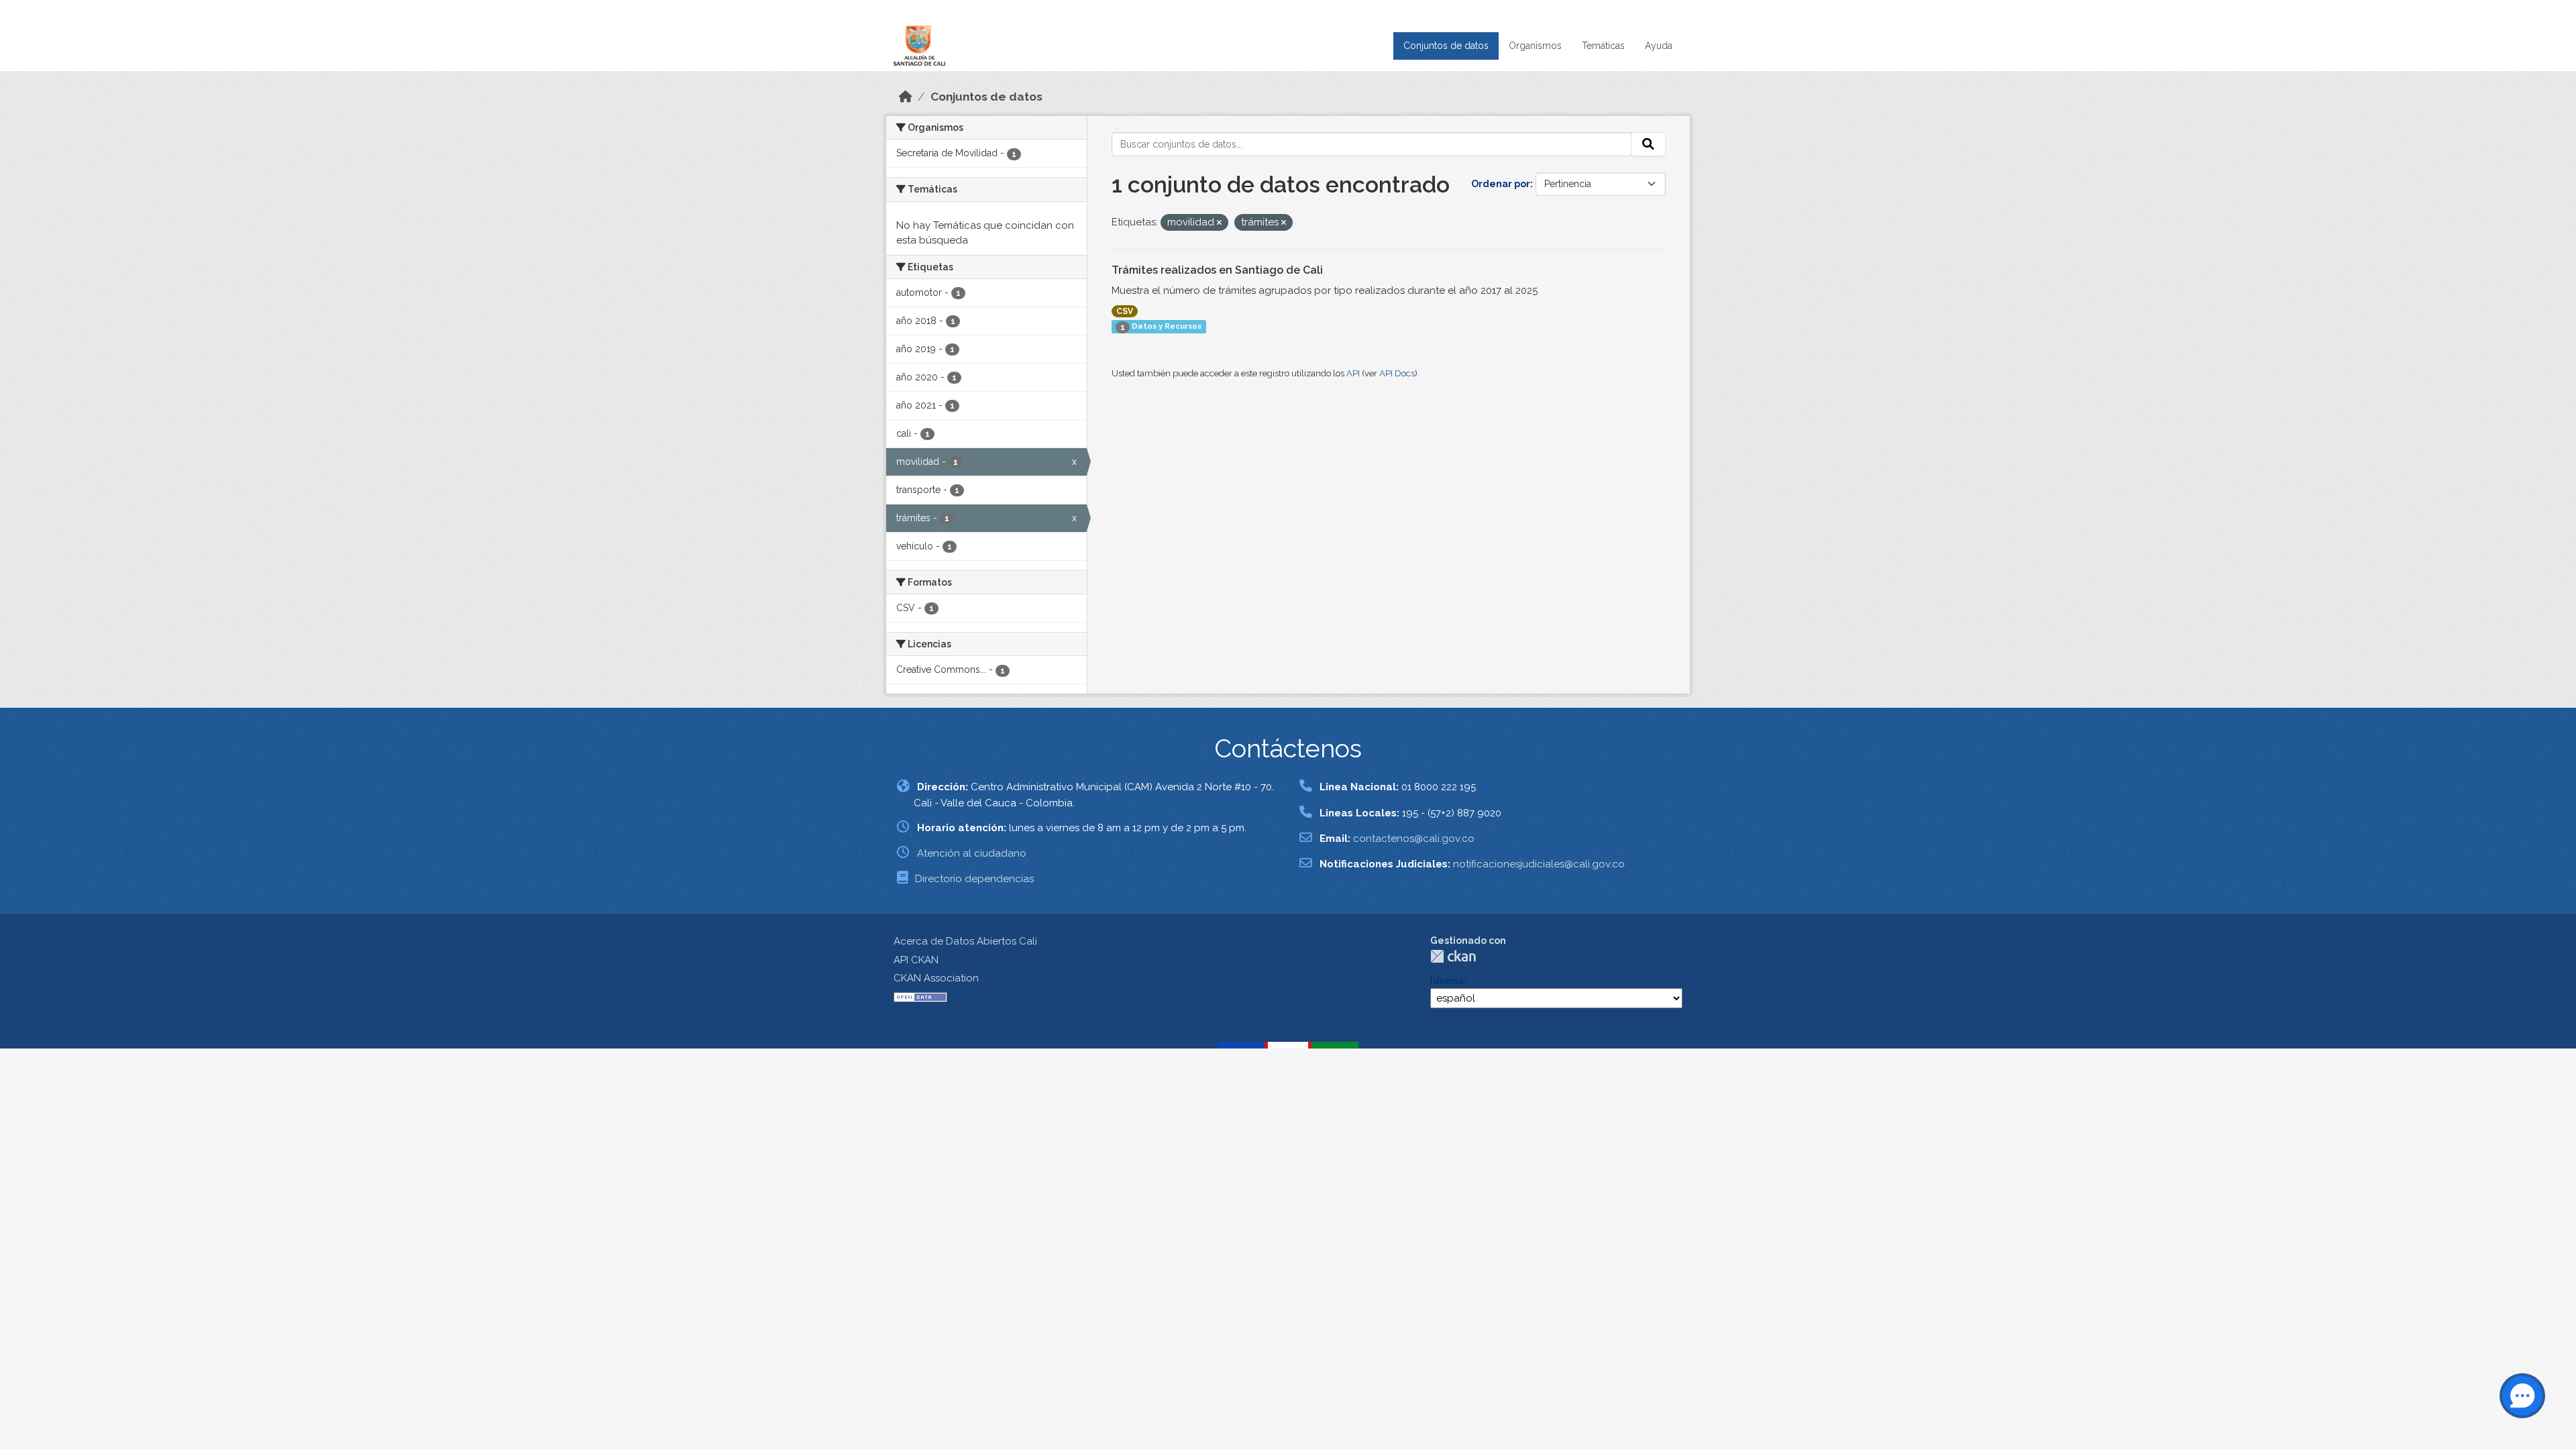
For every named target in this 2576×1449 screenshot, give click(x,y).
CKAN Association (936, 978)
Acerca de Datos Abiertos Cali (965, 941)
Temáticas (1603, 46)
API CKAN (916, 960)
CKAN (1453, 956)
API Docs (1397, 373)
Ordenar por (1501, 184)
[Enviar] (1648, 144)
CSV (1125, 311)
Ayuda (1659, 46)
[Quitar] (1219, 223)
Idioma (1447, 981)
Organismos (1535, 46)
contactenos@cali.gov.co (1414, 839)
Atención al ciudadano (972, 853)
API (1353, 373)
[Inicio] (906, 97)
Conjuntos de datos (1446, 46)
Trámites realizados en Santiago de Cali (1217, 270)
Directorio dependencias (974, 879)
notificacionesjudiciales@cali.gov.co (1539, 864)
